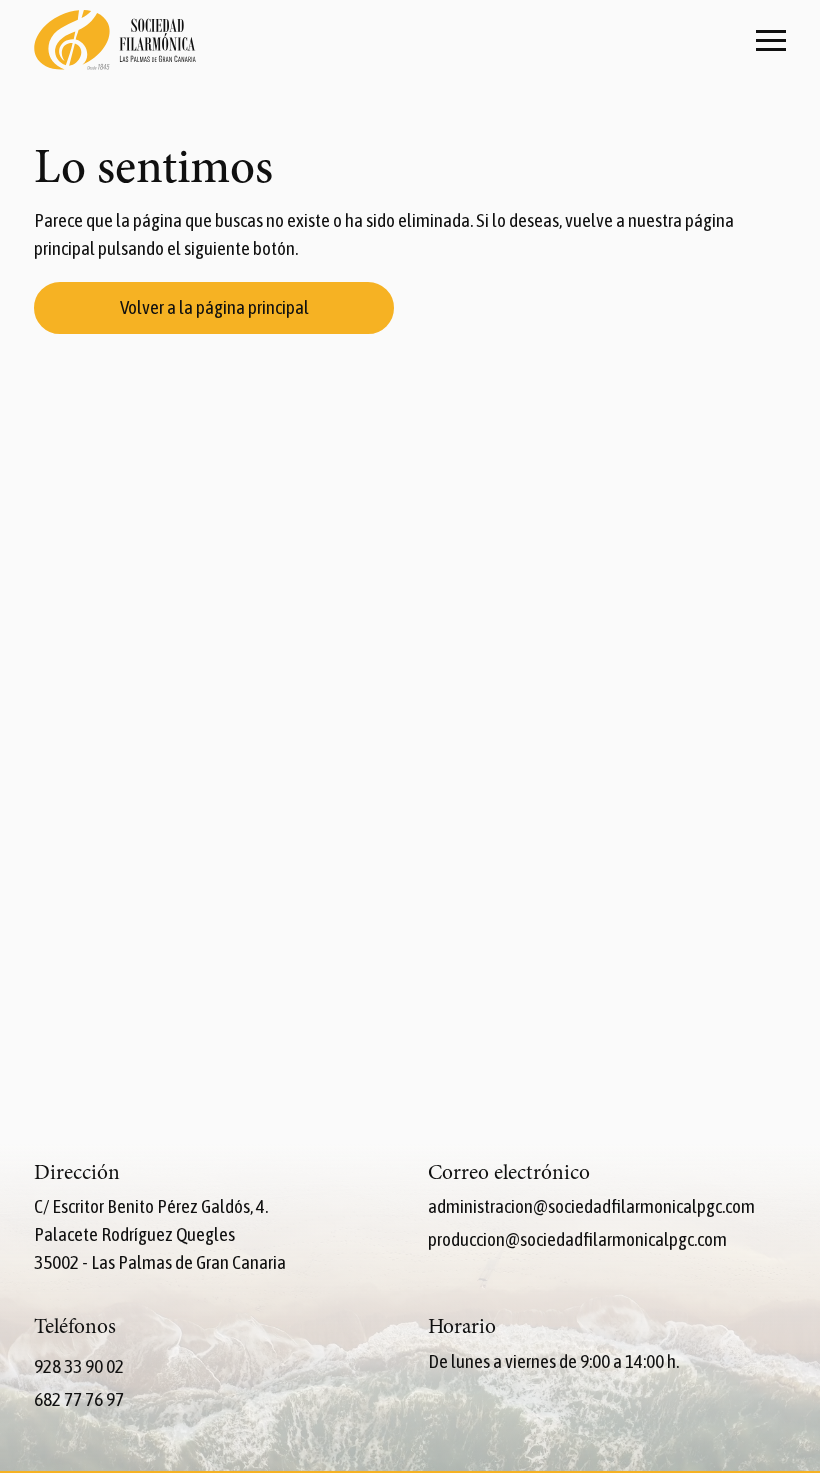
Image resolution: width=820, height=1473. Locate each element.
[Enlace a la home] (115, 42)
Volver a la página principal (214, 307)
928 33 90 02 (79, 1366)
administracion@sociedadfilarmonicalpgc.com (591, 1206)
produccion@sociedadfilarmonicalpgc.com (577, 1239)
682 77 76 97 (79, 1399)
